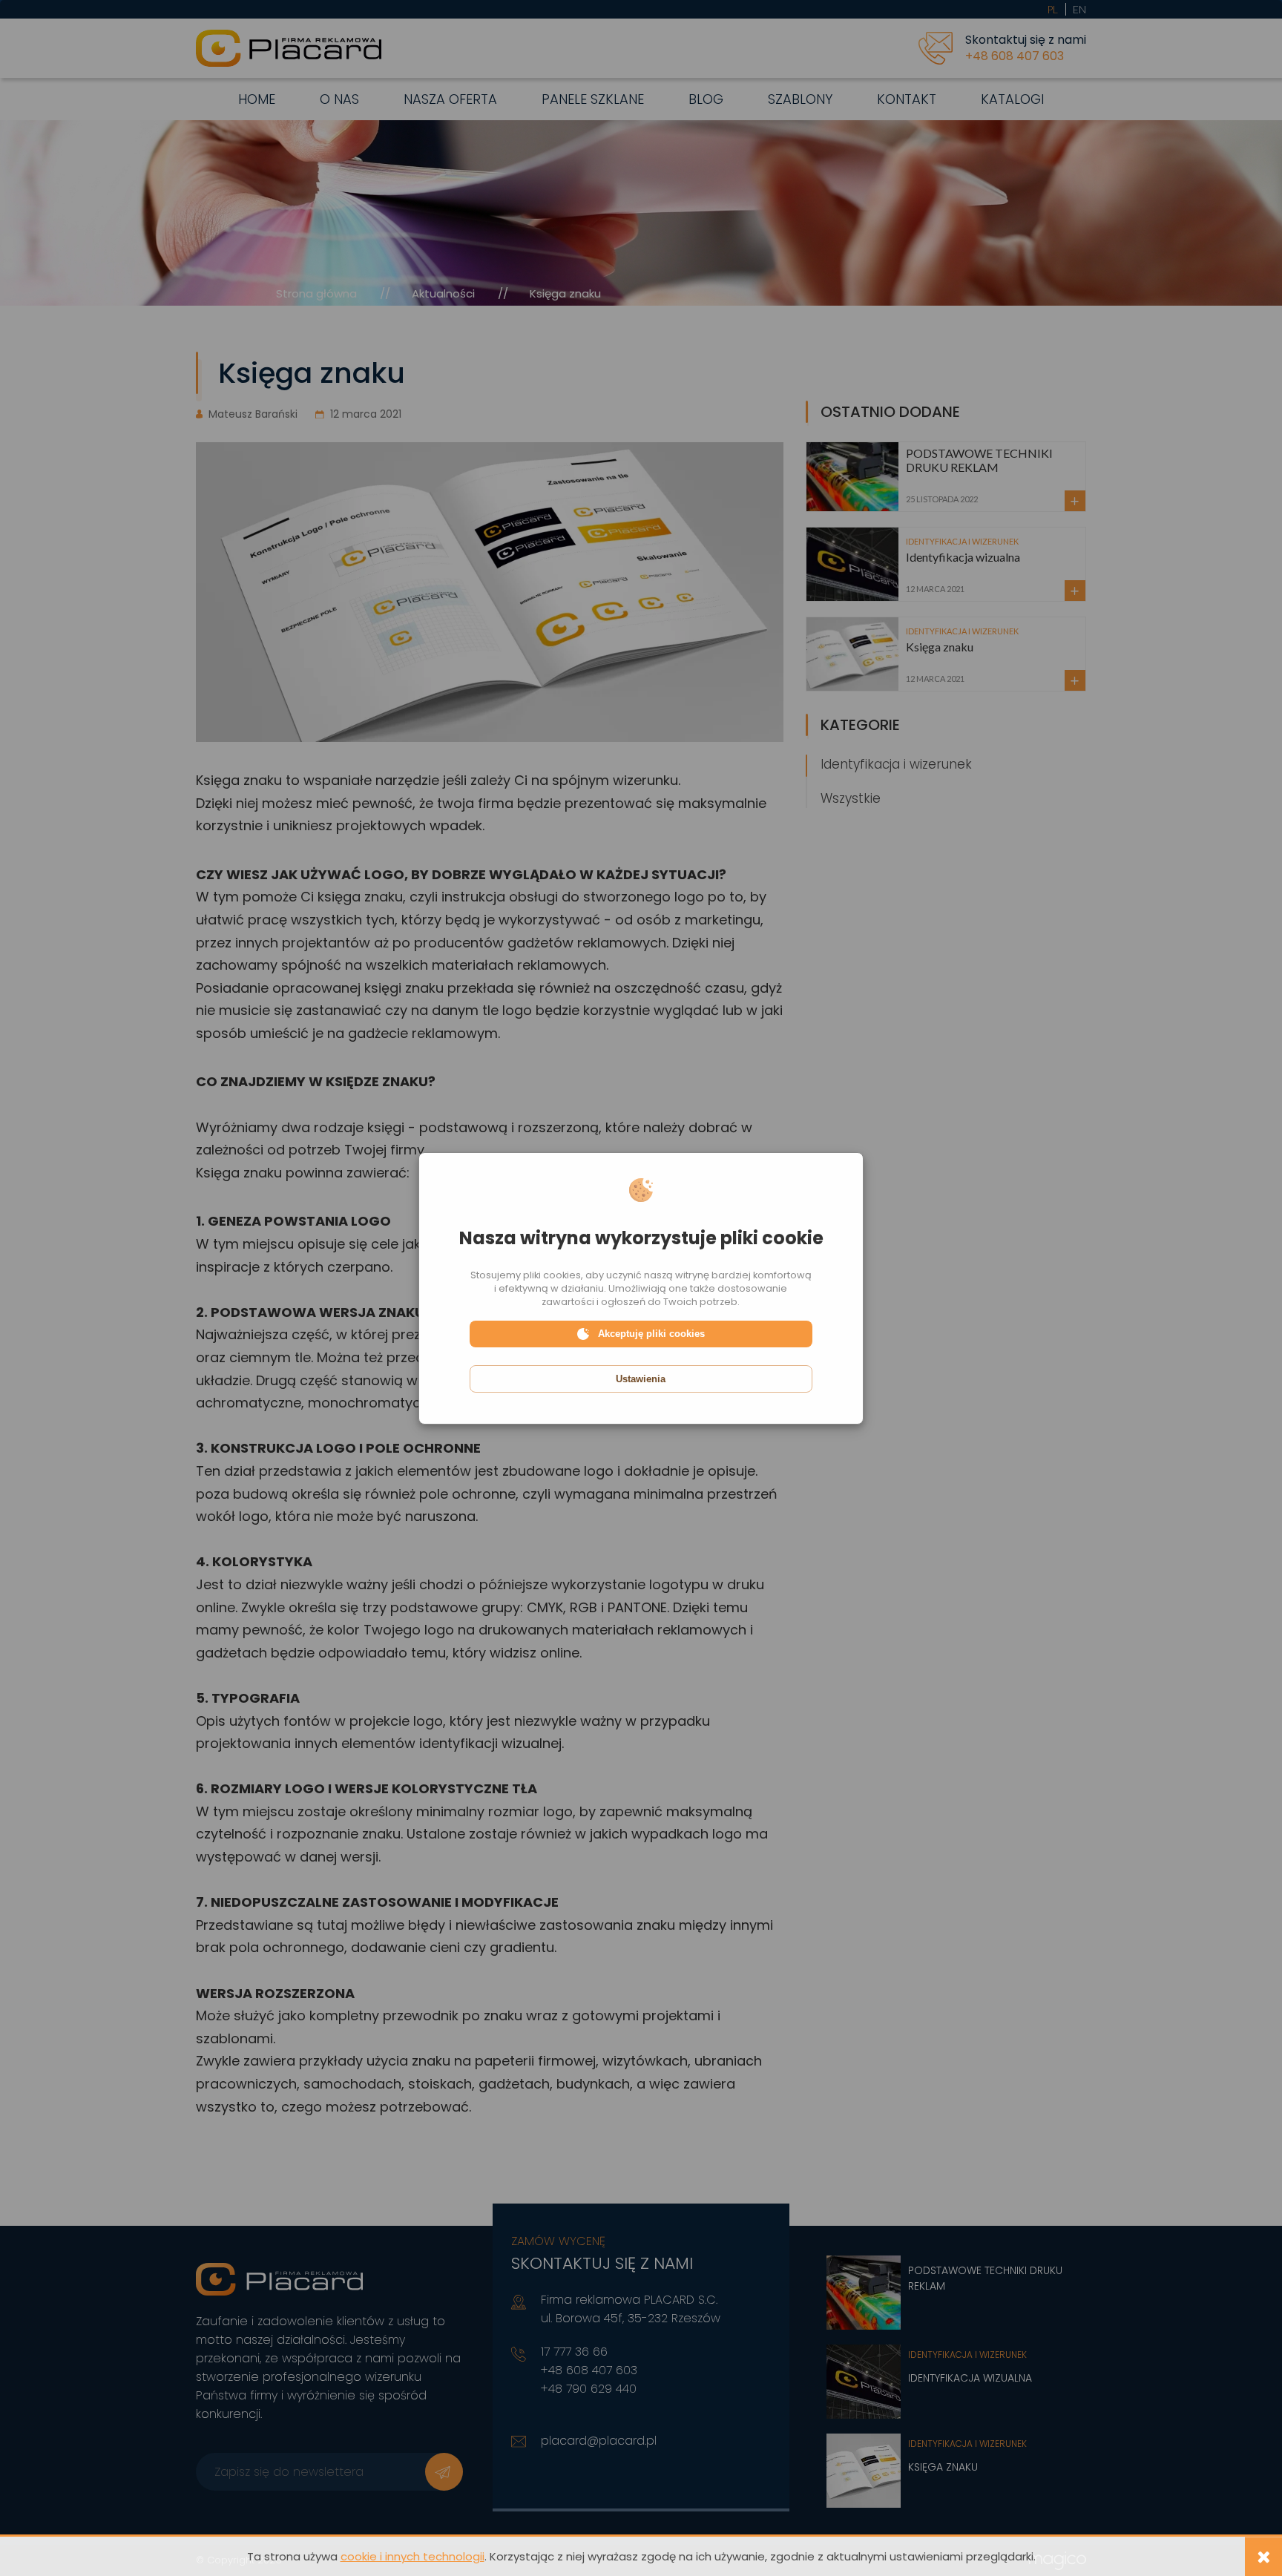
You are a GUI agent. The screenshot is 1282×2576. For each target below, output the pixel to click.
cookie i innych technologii (412, 2556)
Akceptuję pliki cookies (651, 1334)
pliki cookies (552, 1275)
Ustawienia (641, 1379)
